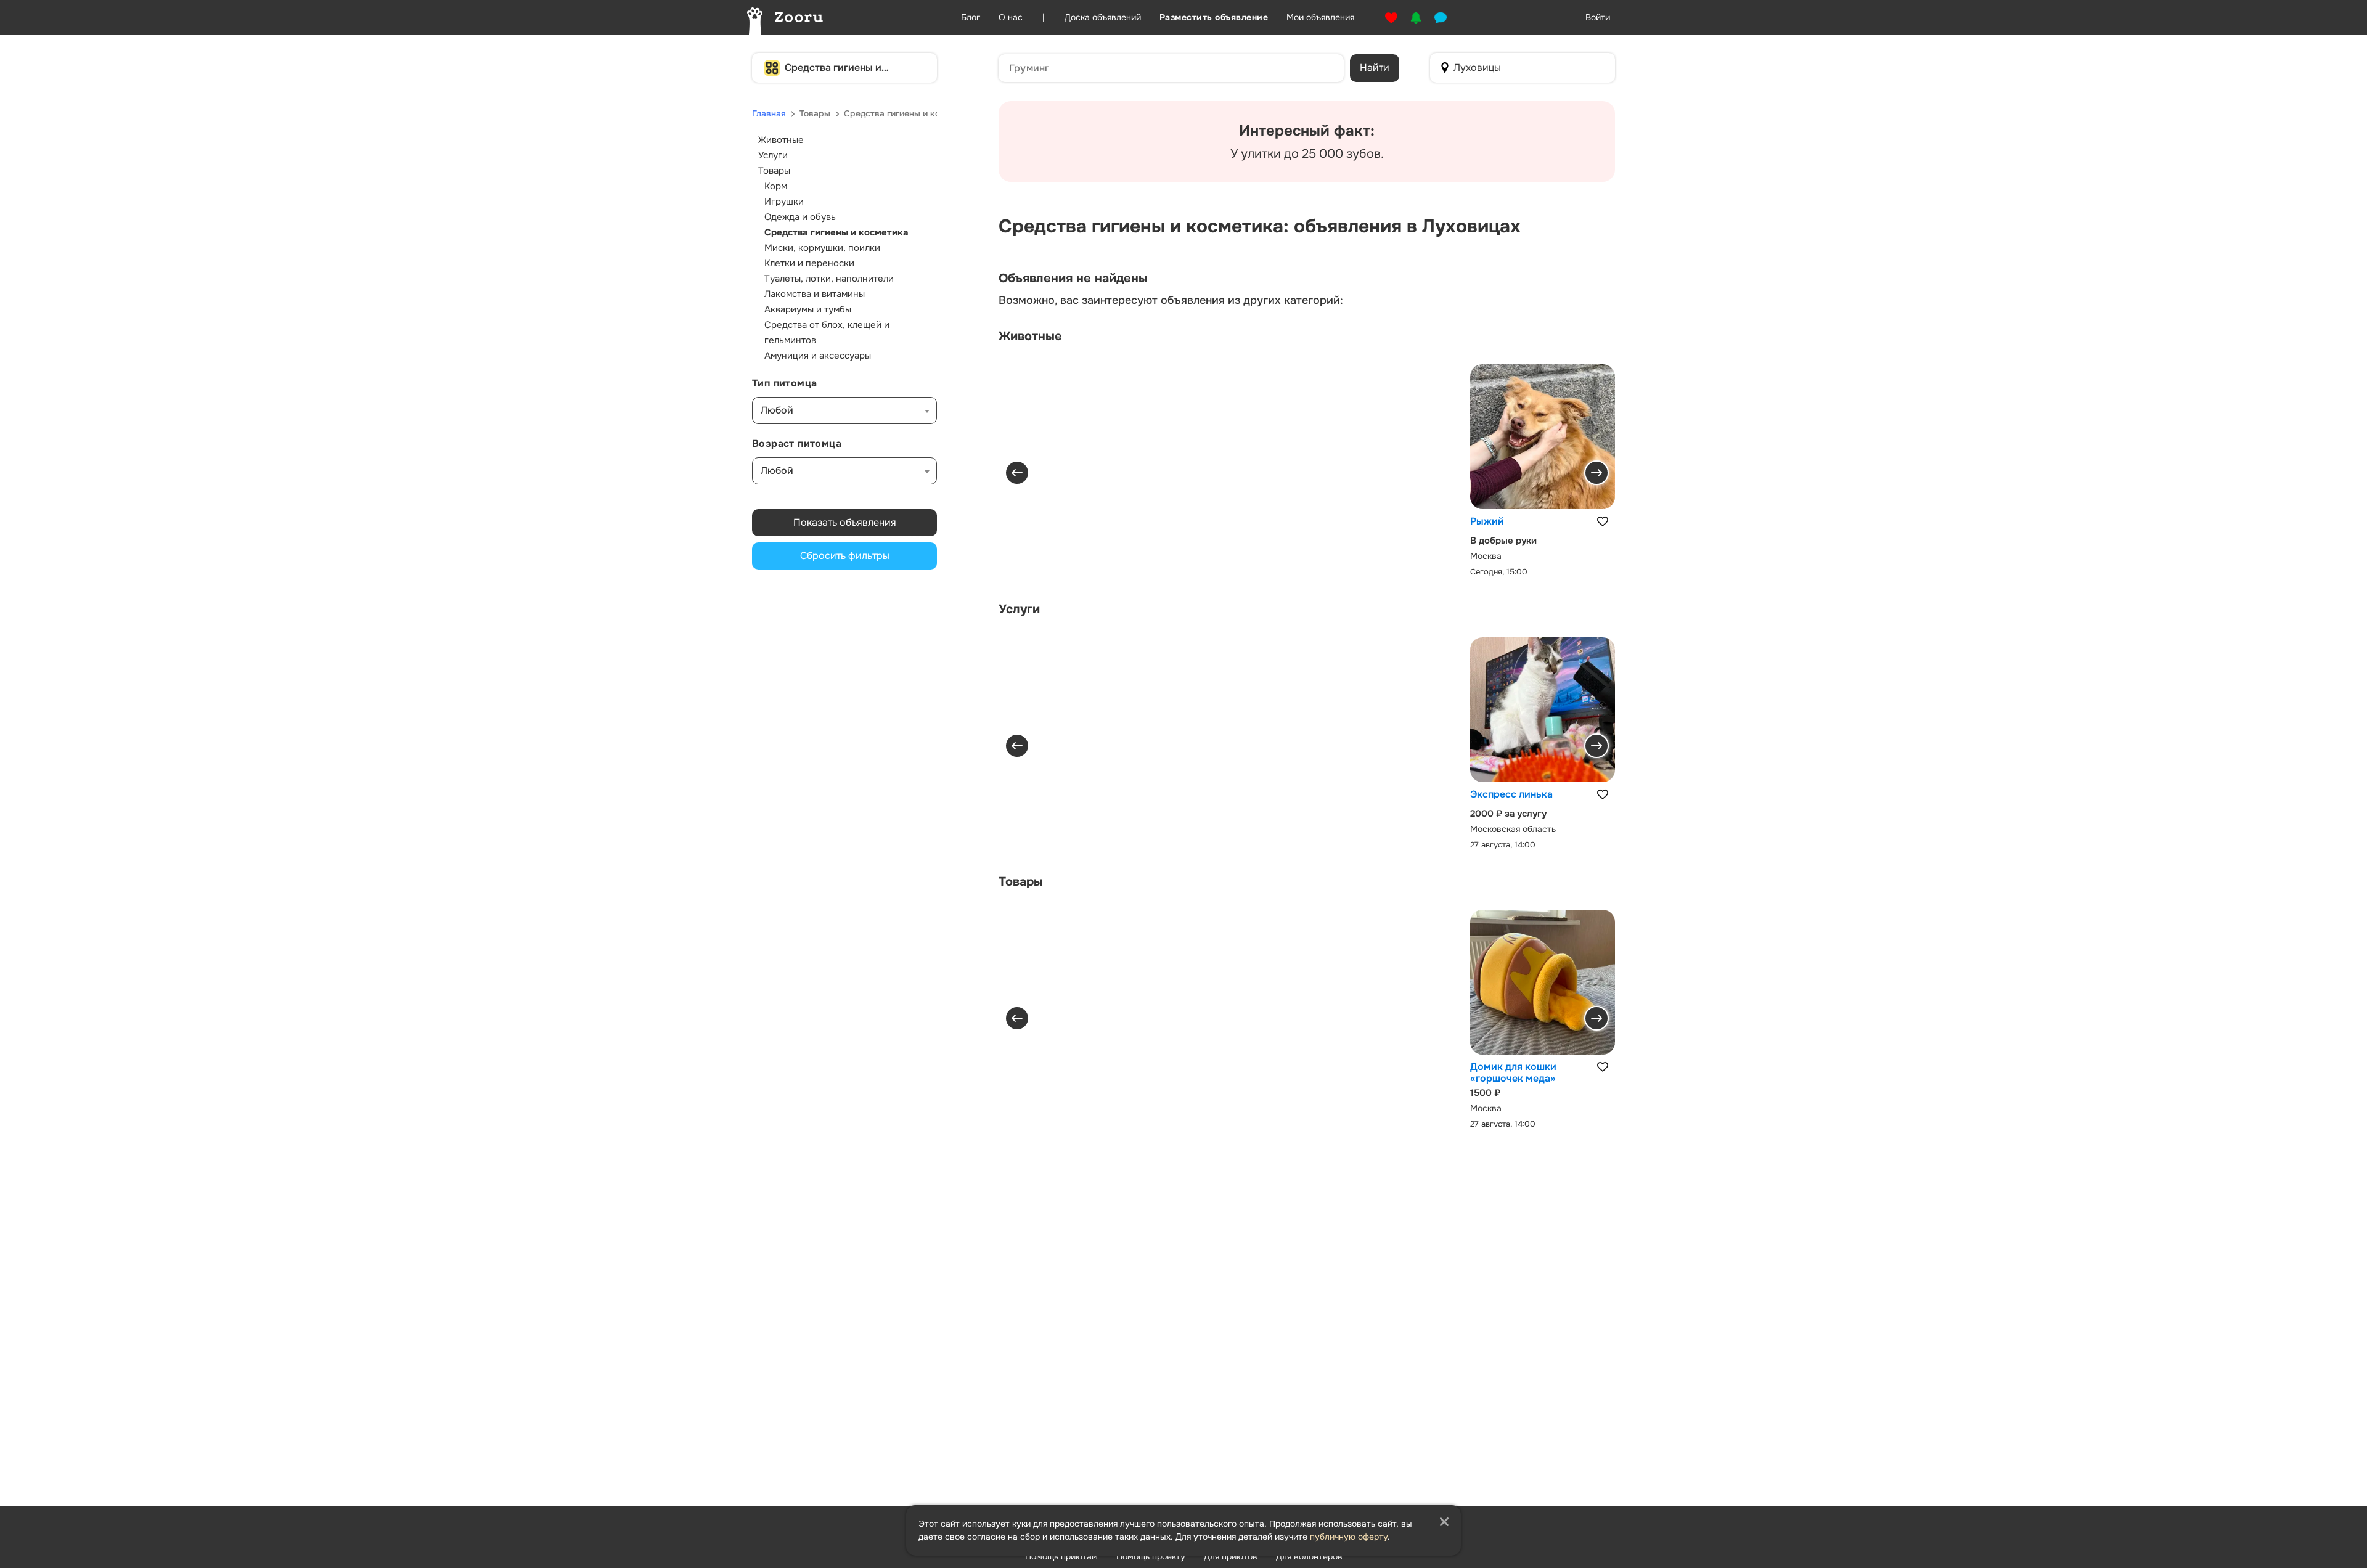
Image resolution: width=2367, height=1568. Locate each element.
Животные (781, 140)
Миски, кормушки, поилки (822, 248)
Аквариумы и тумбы (808, 309)
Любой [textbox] (777, 410)
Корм (776, 186)
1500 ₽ (1485, 1093)
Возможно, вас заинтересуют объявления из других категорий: (1171, 300)
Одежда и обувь (800, 217)
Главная (769, 113)
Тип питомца (784, 383)
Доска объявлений (1103, 17)
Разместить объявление (1214, 17)
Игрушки (784, 202)
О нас (1011, 17)
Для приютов (1231, 1556)
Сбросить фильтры (845, 556)
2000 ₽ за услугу (1508, 814)
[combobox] (844, 410)
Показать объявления (845, 522)
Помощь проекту (1151, 1556)
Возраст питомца (797, 443)
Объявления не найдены (1073, 279)
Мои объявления (1320, 17)
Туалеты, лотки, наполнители (829, 279)
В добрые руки (1503, 541)
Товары (815, 113)
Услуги (773, 155)
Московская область (1513, 828)
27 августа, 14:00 (1503, 844)
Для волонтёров (1309, 1556)
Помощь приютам (1061, 1556)
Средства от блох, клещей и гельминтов (827, 333)
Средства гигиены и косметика (833, 68)
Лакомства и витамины (815, 294)
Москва (1486, 556)
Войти (1598, 17)
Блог (971, 17)
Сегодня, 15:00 (1499, 572)
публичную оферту (1349, 1537)
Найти (1375, 67)
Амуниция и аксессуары (818, 356)
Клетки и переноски (809, 263)
